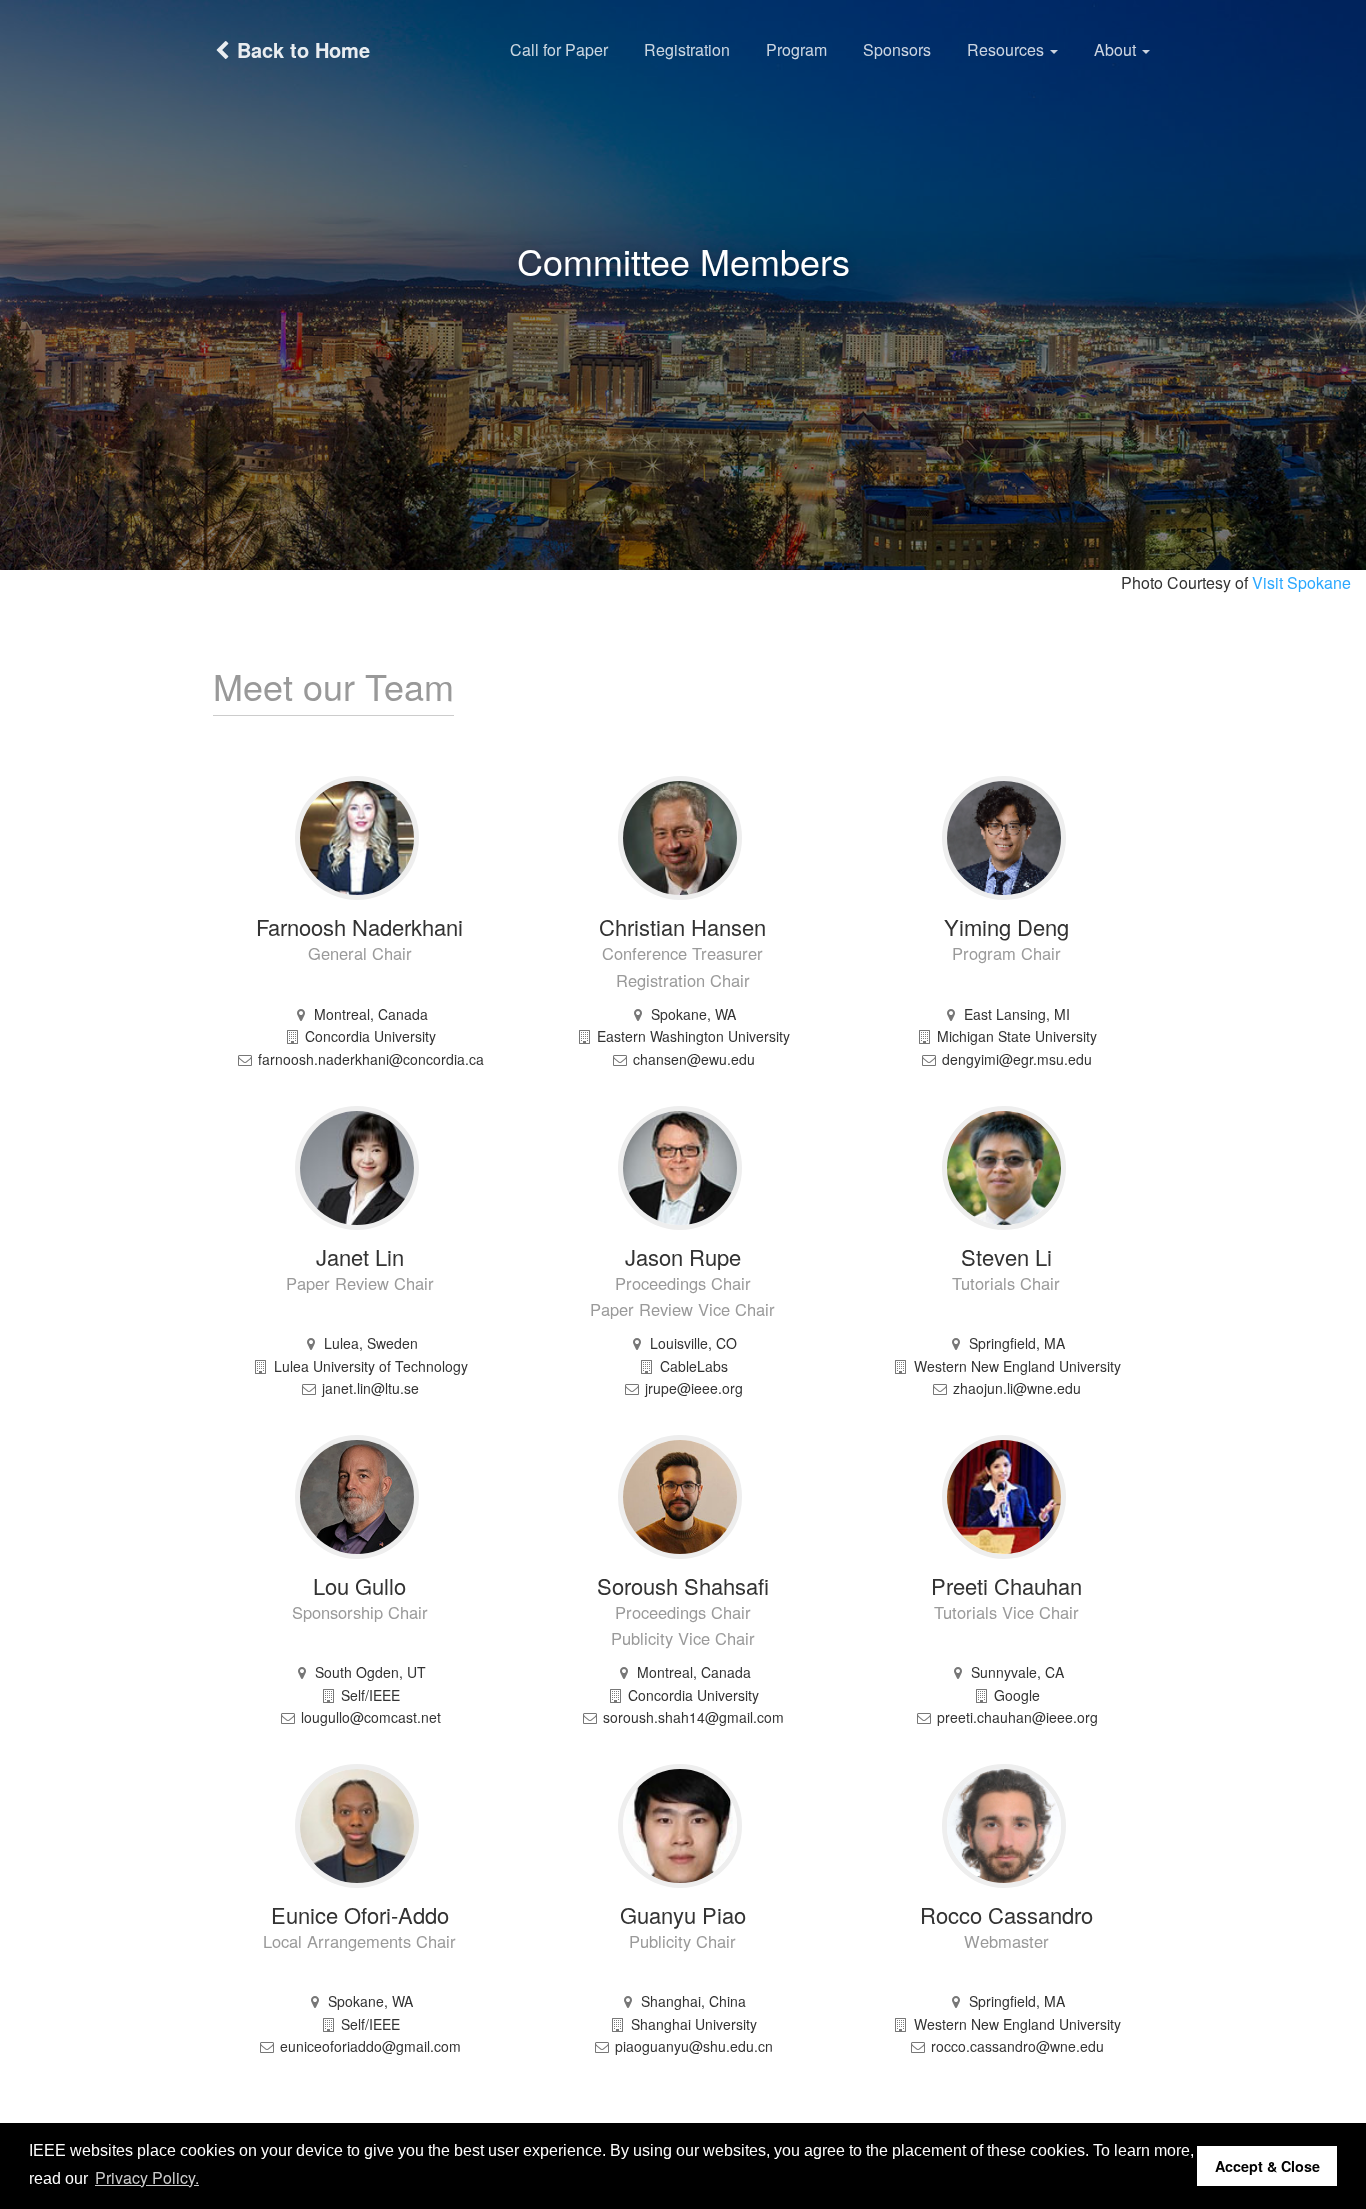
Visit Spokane (1301, 582)
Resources (1007, 49)
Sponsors (897, 49)
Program (796, 49)
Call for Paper (559, 49)
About (1117, 49)
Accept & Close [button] (1267, 2166)
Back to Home (300, 49)
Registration (687, 49)
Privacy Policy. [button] (147, 2177)
